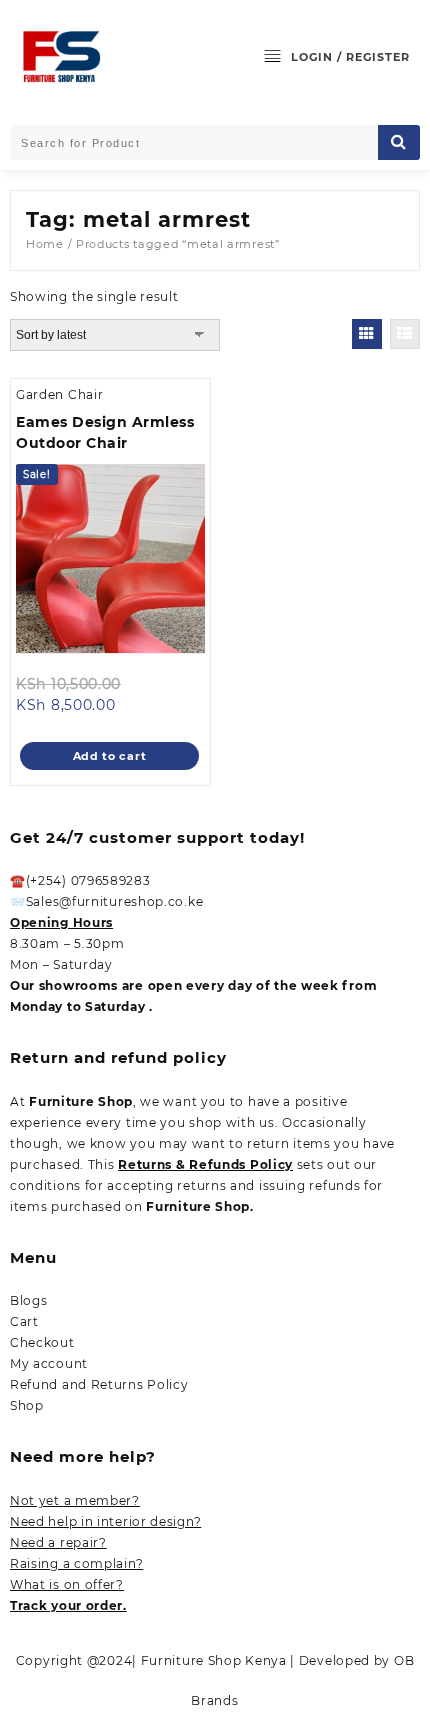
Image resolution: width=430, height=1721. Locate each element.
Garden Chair (59, 394)
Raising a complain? (76, 1563)
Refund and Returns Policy (99, 1384)
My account (49, 1363)
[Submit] (399, 142)
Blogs (29, 1300)
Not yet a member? (75, 1500)
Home (45, 244)
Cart (24, 1321)
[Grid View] (367, 334)
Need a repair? (58, 1542)
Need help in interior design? (105, 1521)
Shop (27, 1405)
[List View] (405, 334)
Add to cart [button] (110, 756)
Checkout (42, 1342)
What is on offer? (67, 1584)
